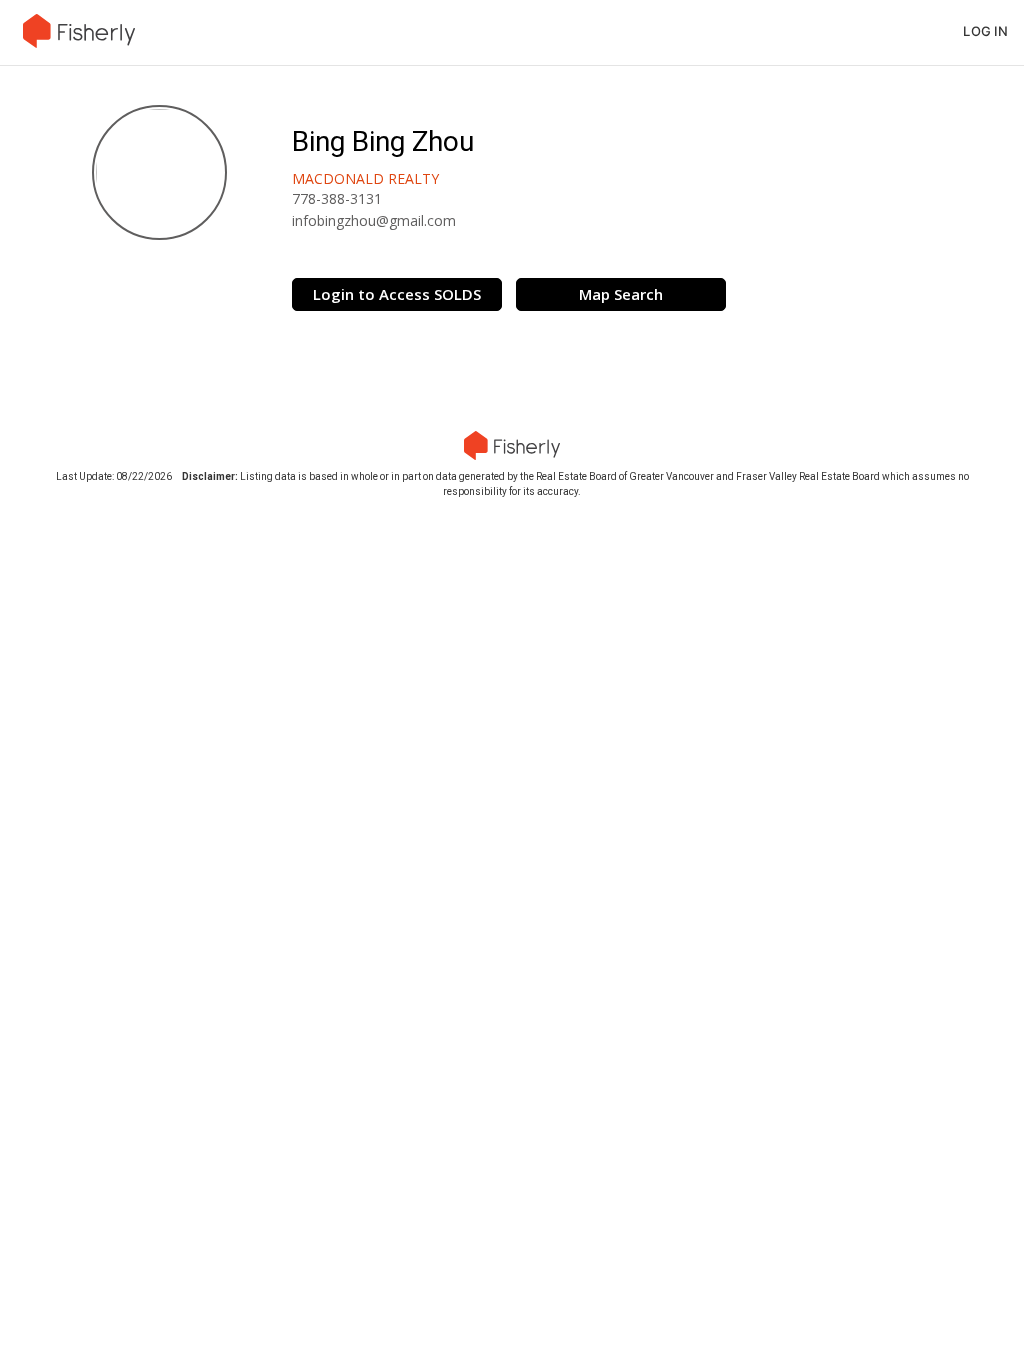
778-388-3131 (337, 198)
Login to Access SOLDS (397, 294)
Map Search (621, 294)
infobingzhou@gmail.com (374, 220)
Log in (985, 31)
